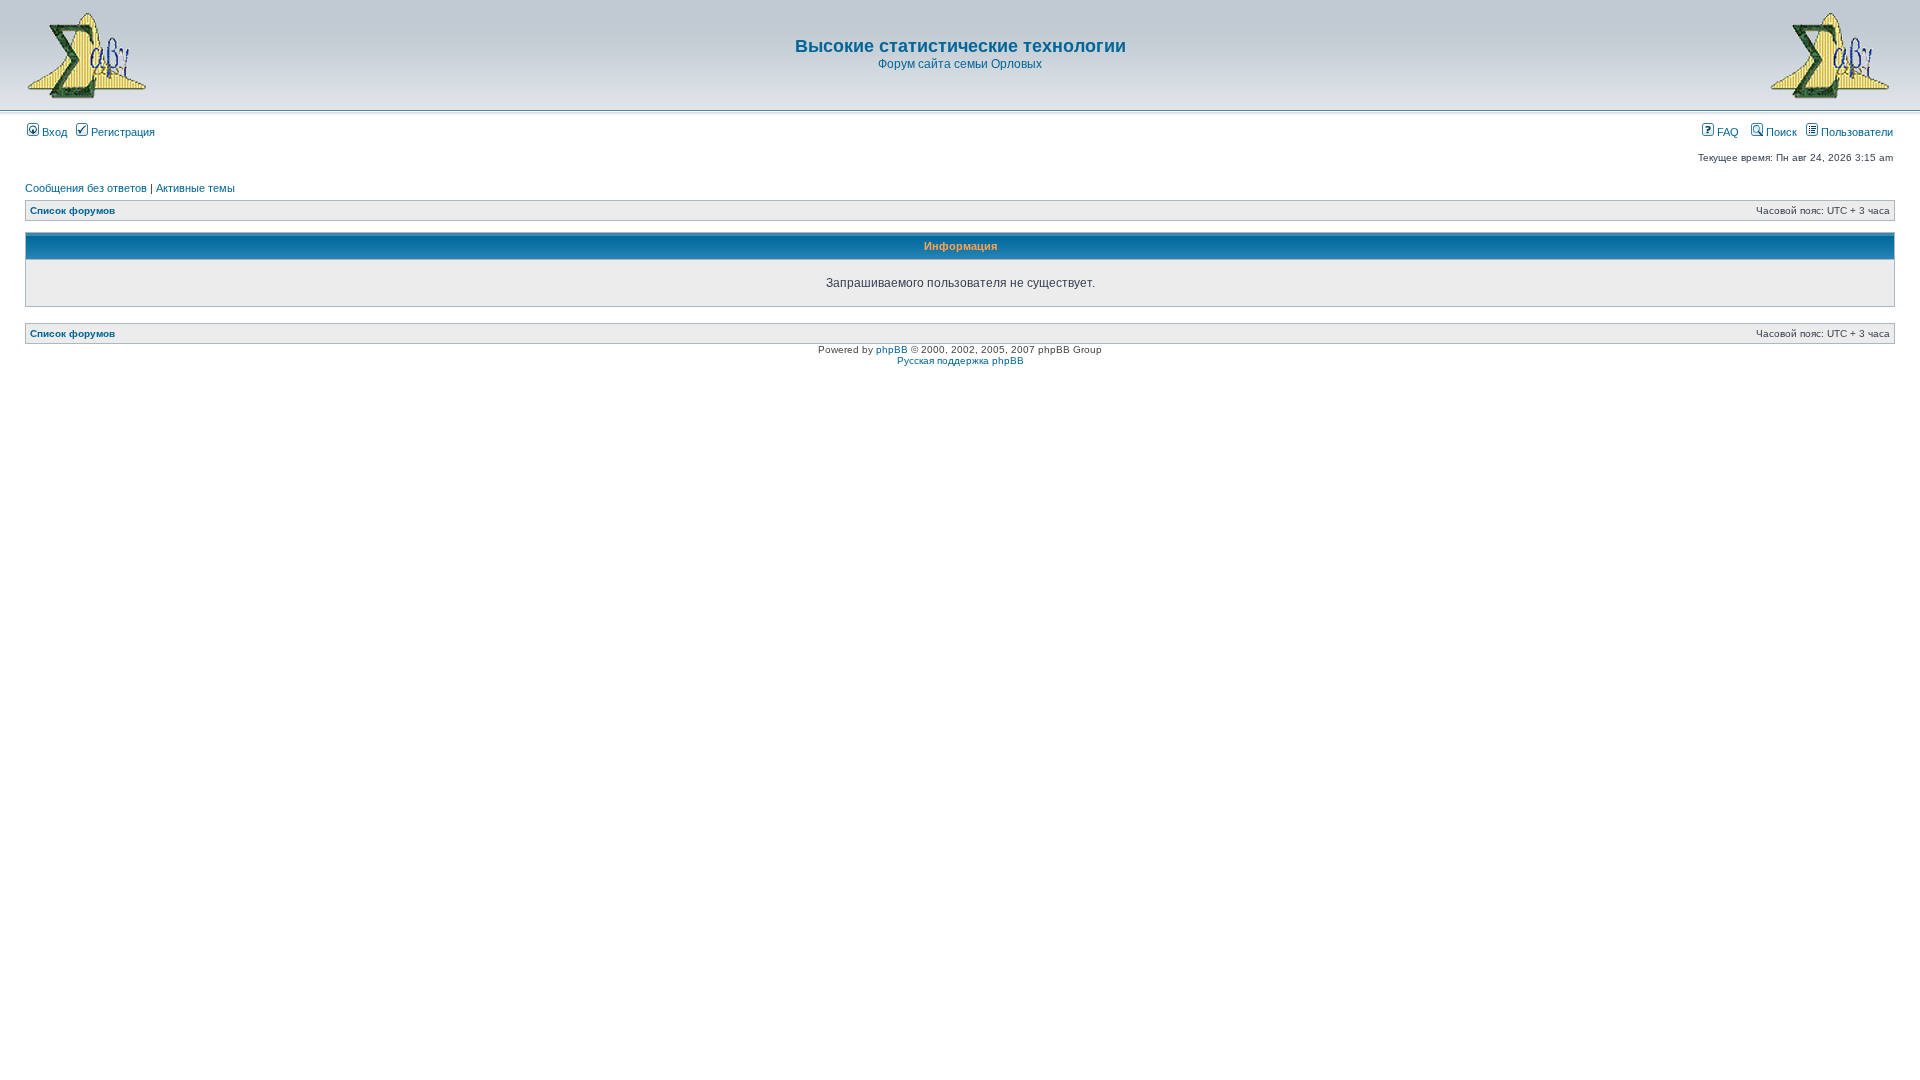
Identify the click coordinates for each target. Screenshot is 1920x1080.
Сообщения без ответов (86, 188)
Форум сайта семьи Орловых (960, 64)
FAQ (1726, 132)
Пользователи (1855, 132)
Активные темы (195, 188)
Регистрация (121, 132)
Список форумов (72, 210)
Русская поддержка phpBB (960, 360)
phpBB (892, 349)
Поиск (1780, 132)
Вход (53, 132)
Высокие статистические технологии (960, 46)
